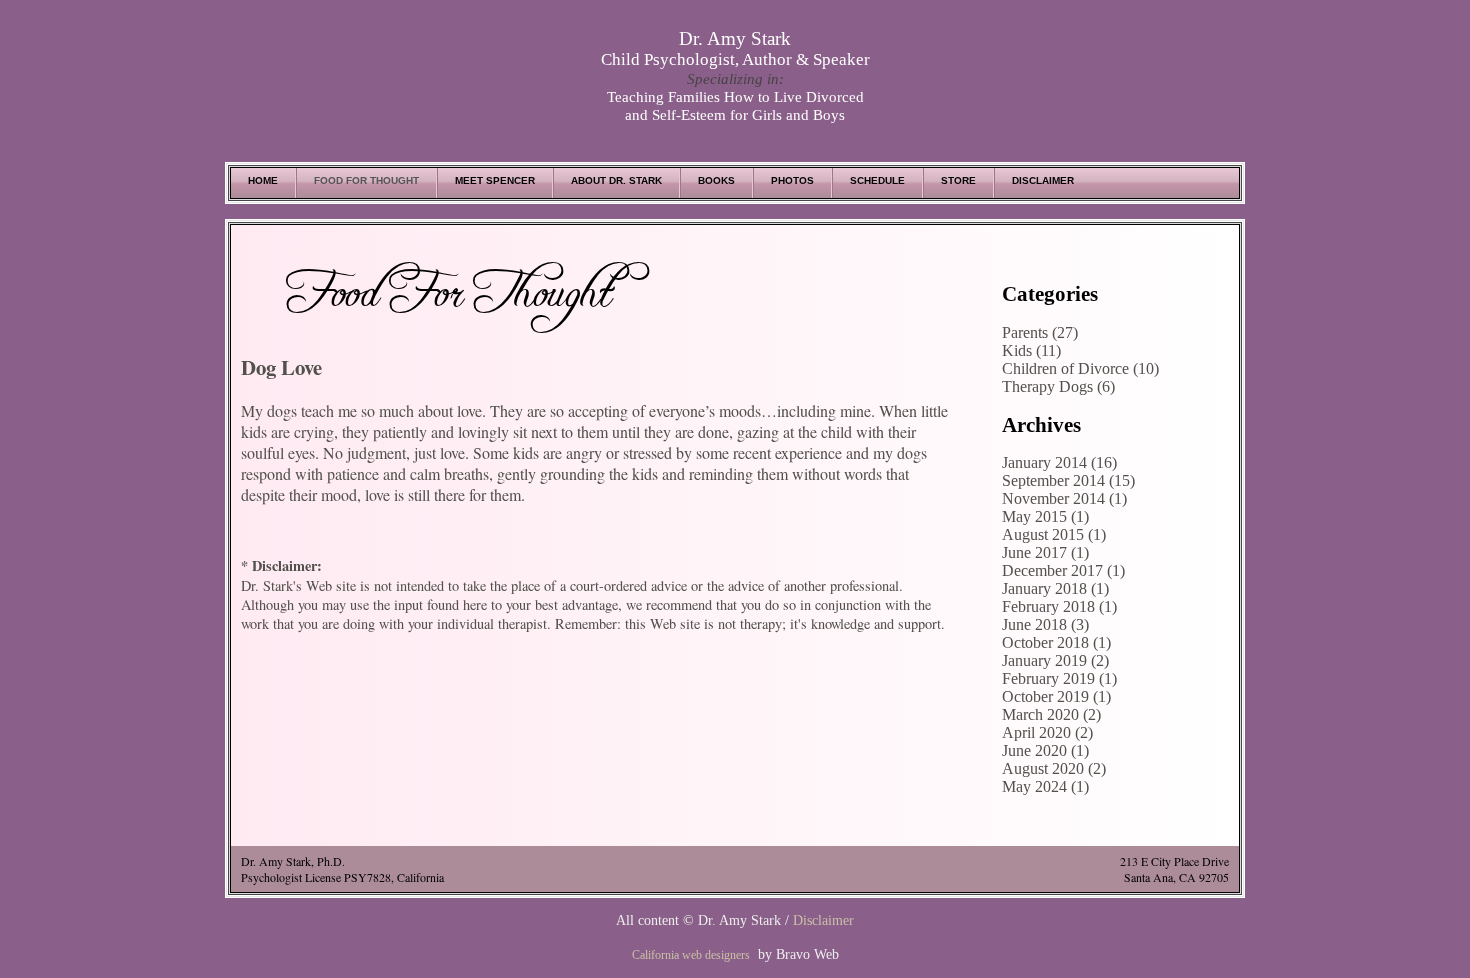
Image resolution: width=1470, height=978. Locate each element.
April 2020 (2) (1047, 732)
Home (263, 180)
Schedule (877, 180)
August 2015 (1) (1054, 534)
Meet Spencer (495, 180)
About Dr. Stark (616, 180)
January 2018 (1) (1055, 588)
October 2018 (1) (1056, 642)
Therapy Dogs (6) (1058, 386)
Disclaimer (1043, 180)
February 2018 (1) (1059, 606)
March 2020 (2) (1051, 714)
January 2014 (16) (1059, 462)
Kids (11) (1031, 350)
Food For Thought (366, 180)
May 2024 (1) (1045, 786)
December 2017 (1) (1063, 570)
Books (716, 180)
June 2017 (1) (1045, 552)
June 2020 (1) (1045, 750)
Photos (792, 180)
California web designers (691, 955)
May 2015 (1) (1045, 516)
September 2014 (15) (1068, 480)
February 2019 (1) (1059, 678)
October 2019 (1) (1056, 696)
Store (958, 180)
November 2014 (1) (1064, 498)
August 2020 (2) (1054, 768)
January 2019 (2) (1055, 660)
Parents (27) (1040, 332)
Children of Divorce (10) (1080, 368)
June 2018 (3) (1045, 624)
